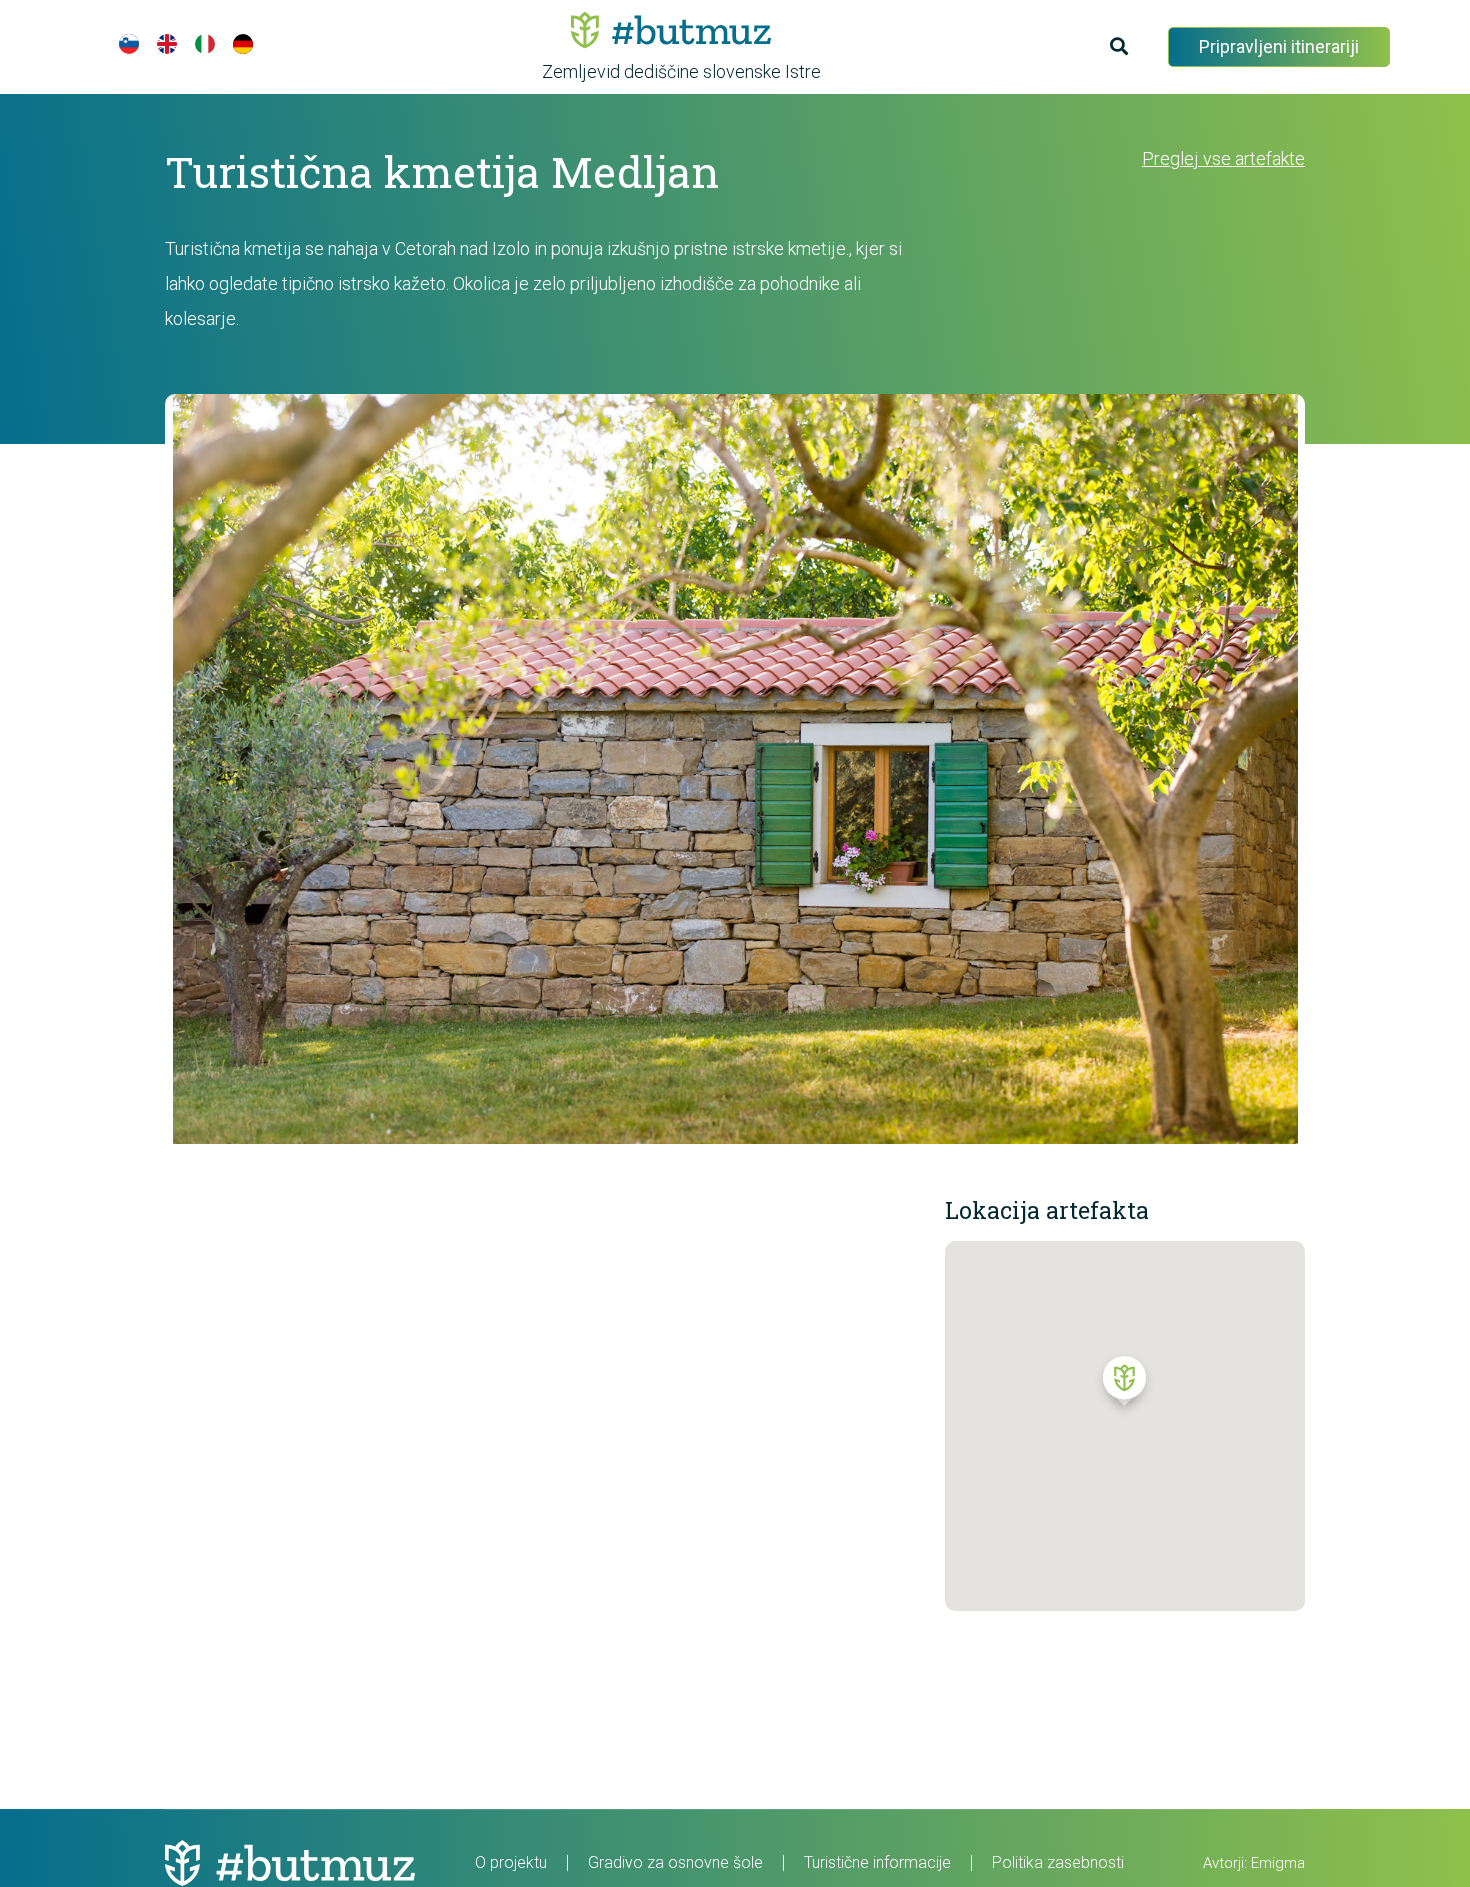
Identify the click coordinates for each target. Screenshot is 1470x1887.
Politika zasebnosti (1058, 1862)
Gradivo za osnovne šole (675, 1862)
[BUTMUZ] (671, 30)
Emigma (1278, 1863)
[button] (1124, 1386)
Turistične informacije (877, 1862)
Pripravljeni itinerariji (1279, 46)
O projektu (511, 1862)
